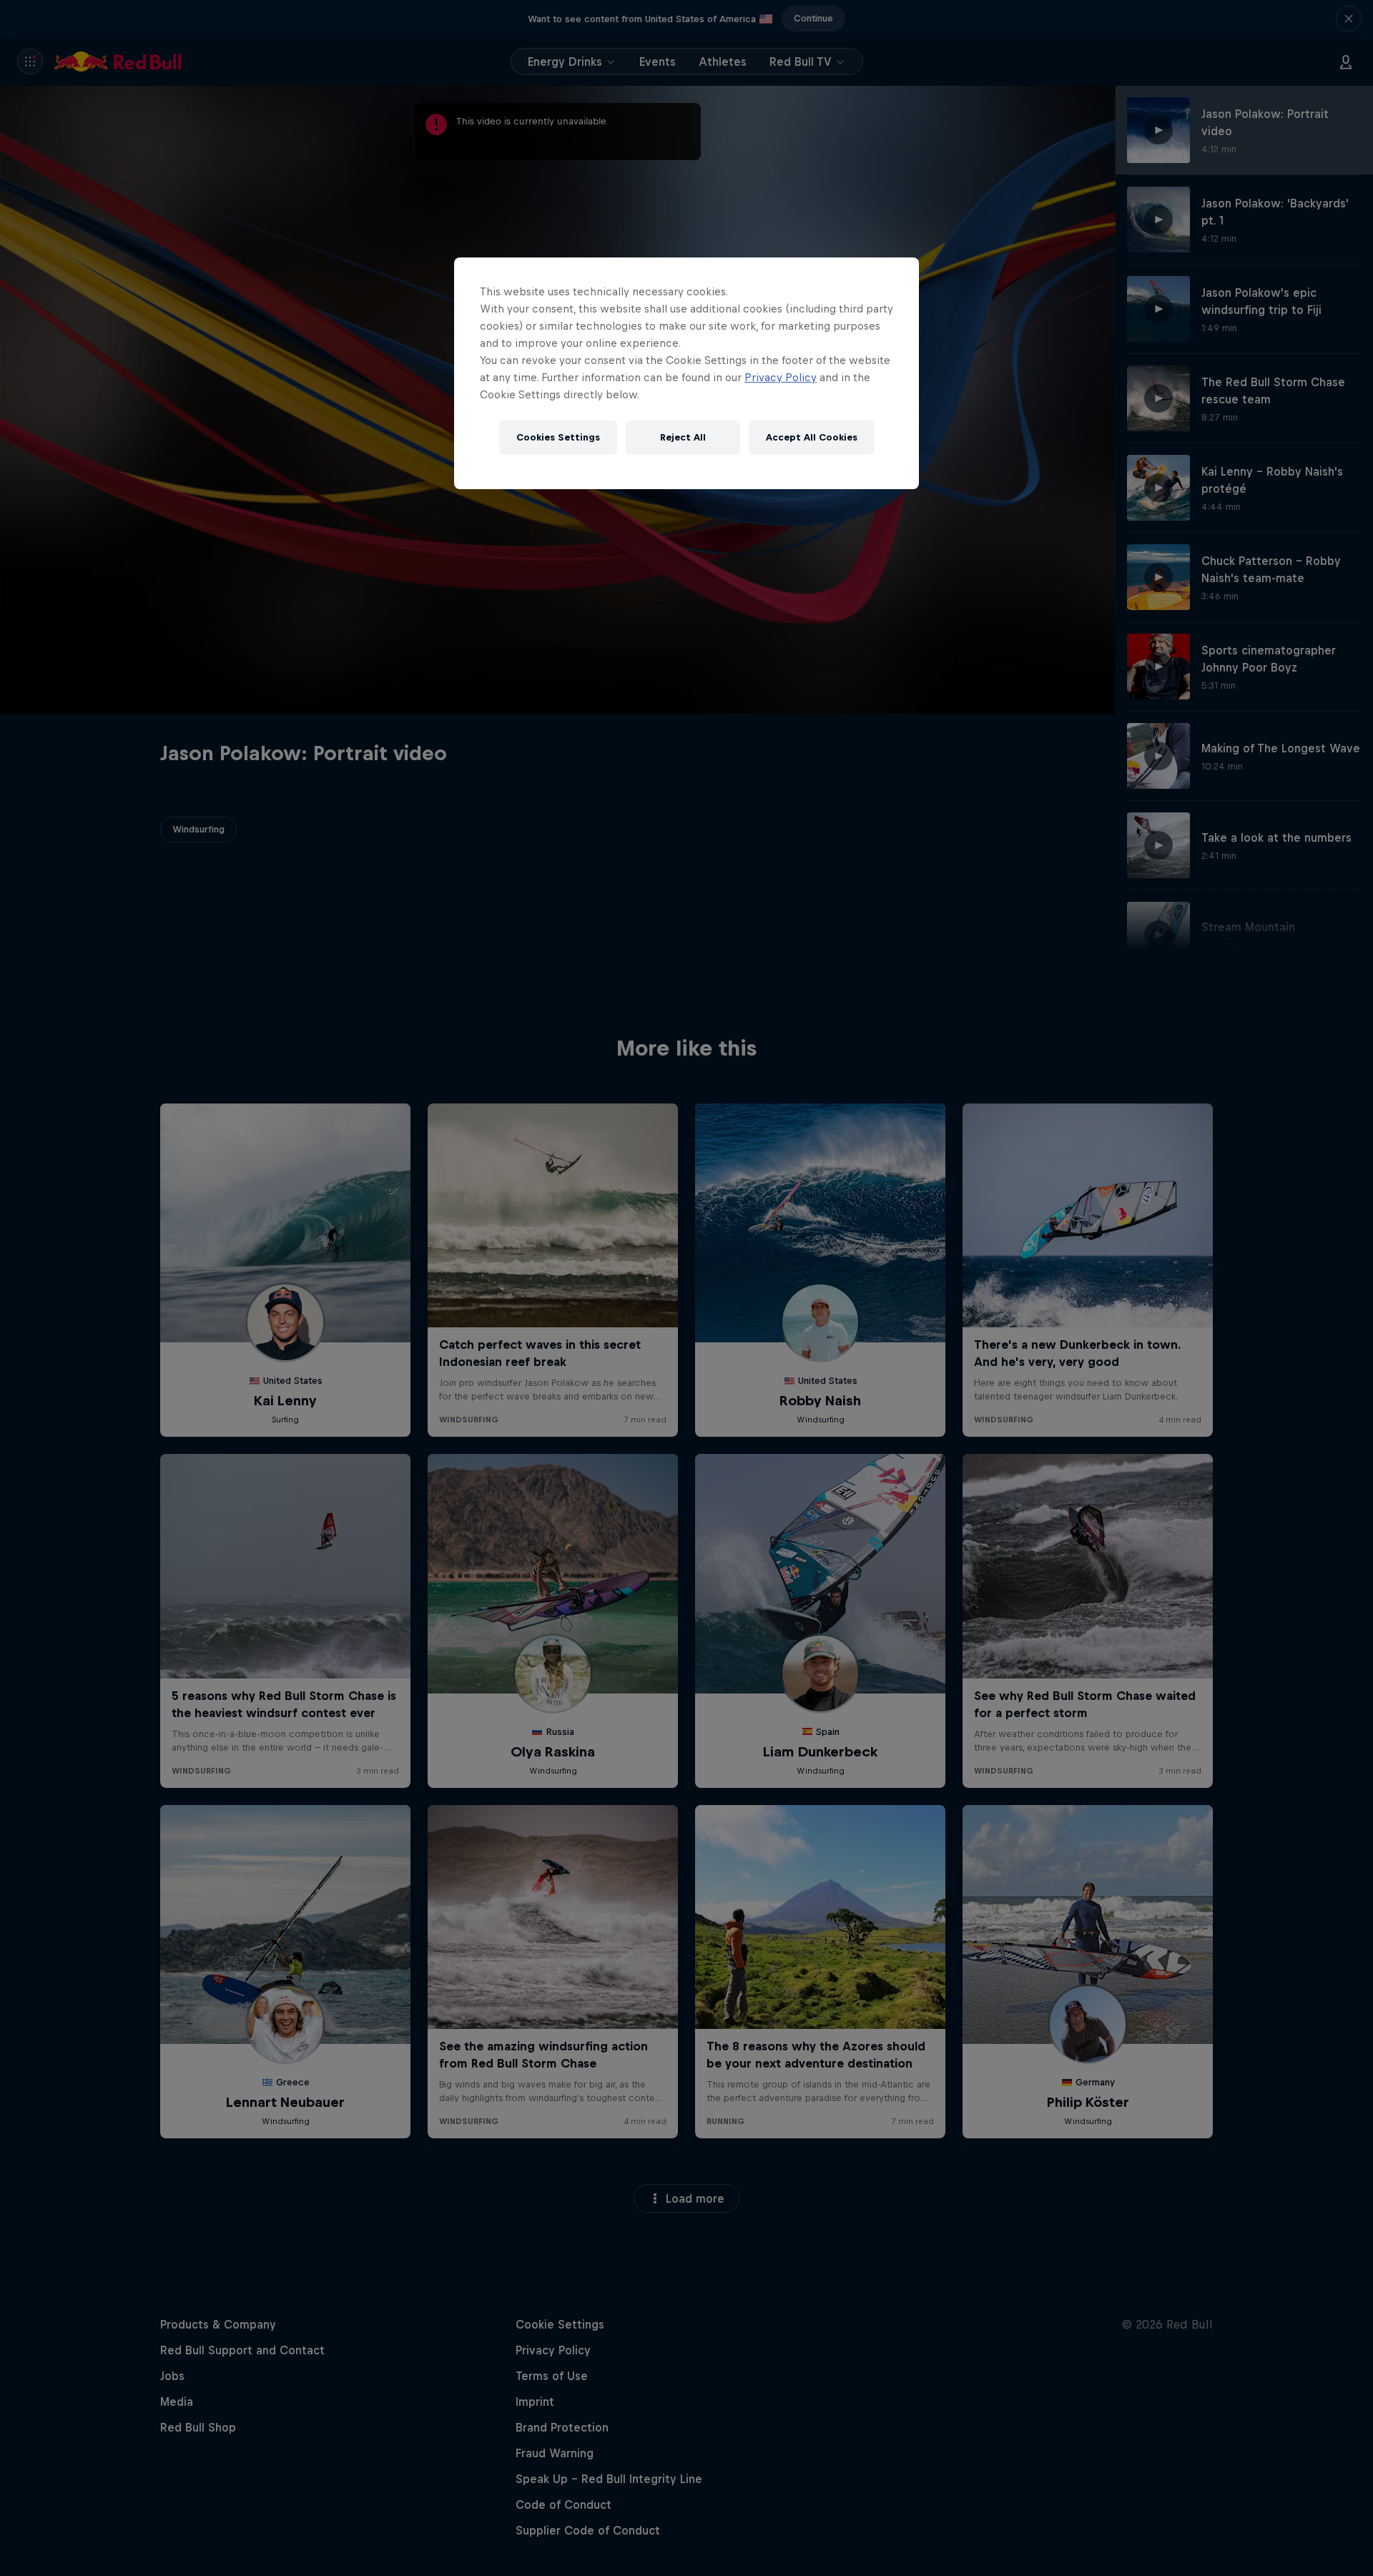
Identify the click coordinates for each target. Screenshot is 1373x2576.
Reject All (683, 437)
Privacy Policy (781, 377)
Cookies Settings (558, 437)
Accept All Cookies (812, 437)
